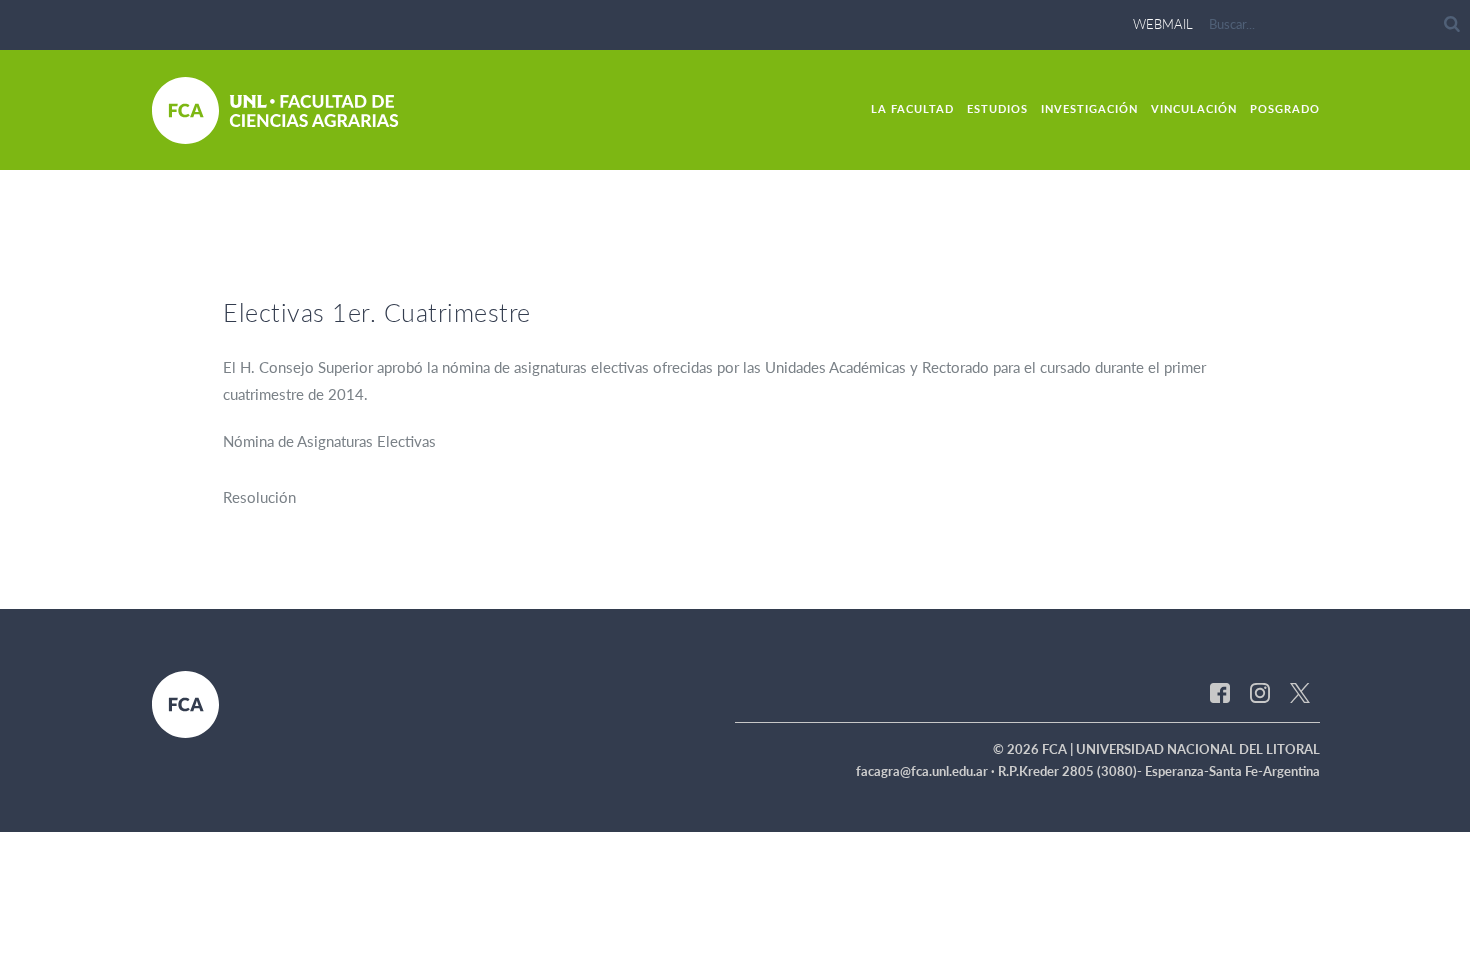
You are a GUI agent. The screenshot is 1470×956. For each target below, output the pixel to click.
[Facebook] (1220, 691)
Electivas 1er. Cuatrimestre (377, 312)
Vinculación (1194, 108)
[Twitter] (1300, 691)
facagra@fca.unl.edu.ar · (927, 771)
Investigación (1089, 108)
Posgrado (1285, 108)
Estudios (997, 108)
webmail (1163, 24)
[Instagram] (1260, 691)
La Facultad (912, 108)
